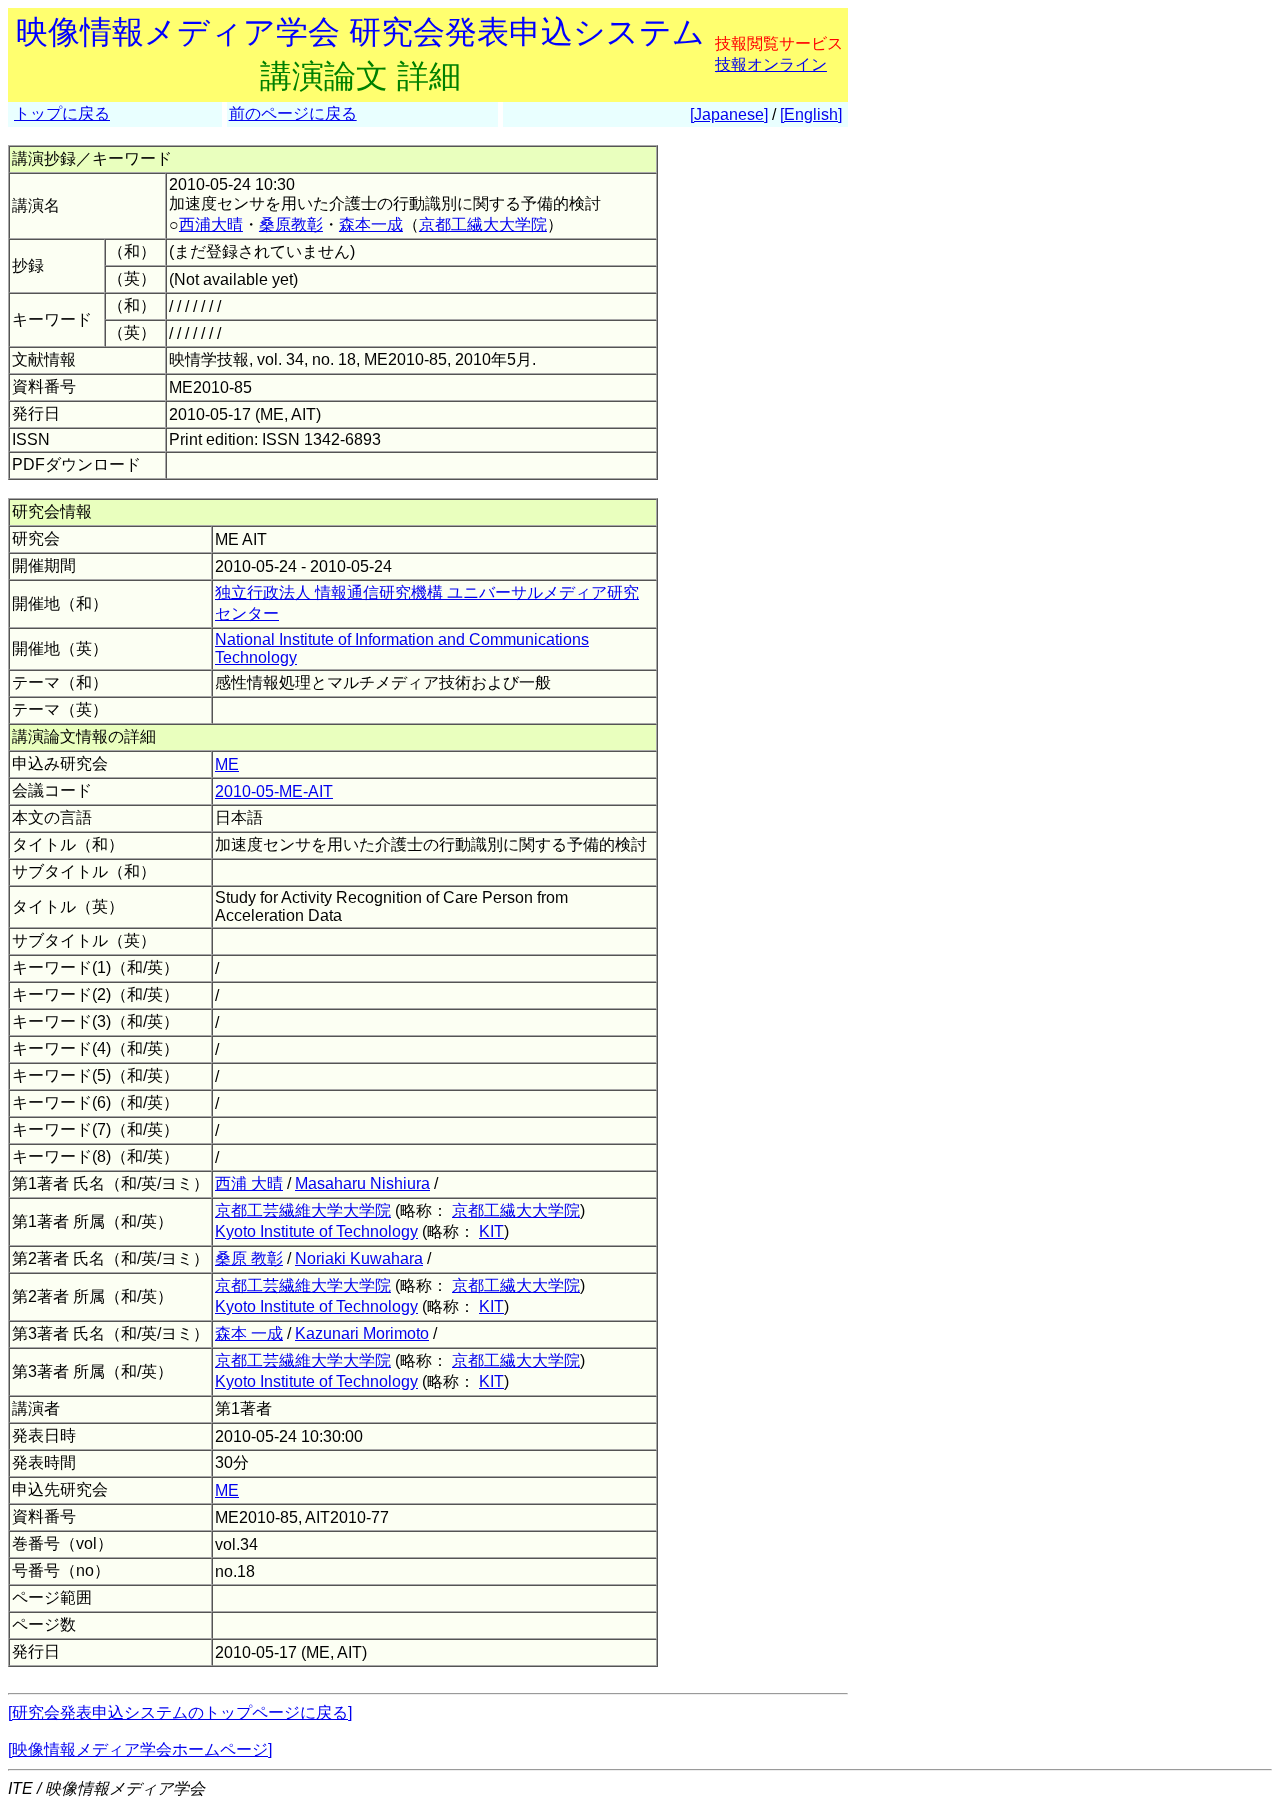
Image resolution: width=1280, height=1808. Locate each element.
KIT (491, 1231)
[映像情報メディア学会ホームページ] (140, 1749)
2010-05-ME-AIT (274, 791)
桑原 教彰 (249, 1258)
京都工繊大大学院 (483, 224)
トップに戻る (62, 113)
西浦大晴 (211, 224)
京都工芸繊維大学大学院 (303, 1210)
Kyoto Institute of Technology (316, 1231)
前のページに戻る (293, 113)
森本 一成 (249, 1333)
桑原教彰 (291, 224)
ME (227, 764)
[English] (811, 114)
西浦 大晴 (249, 1183)
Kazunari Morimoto (362, 1333)
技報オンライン (771, 64)
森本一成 (371, 224)
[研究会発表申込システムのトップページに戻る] (180, 1712)
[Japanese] (729, 114)
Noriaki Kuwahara (359, 1258)
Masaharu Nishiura (362, 1183)
